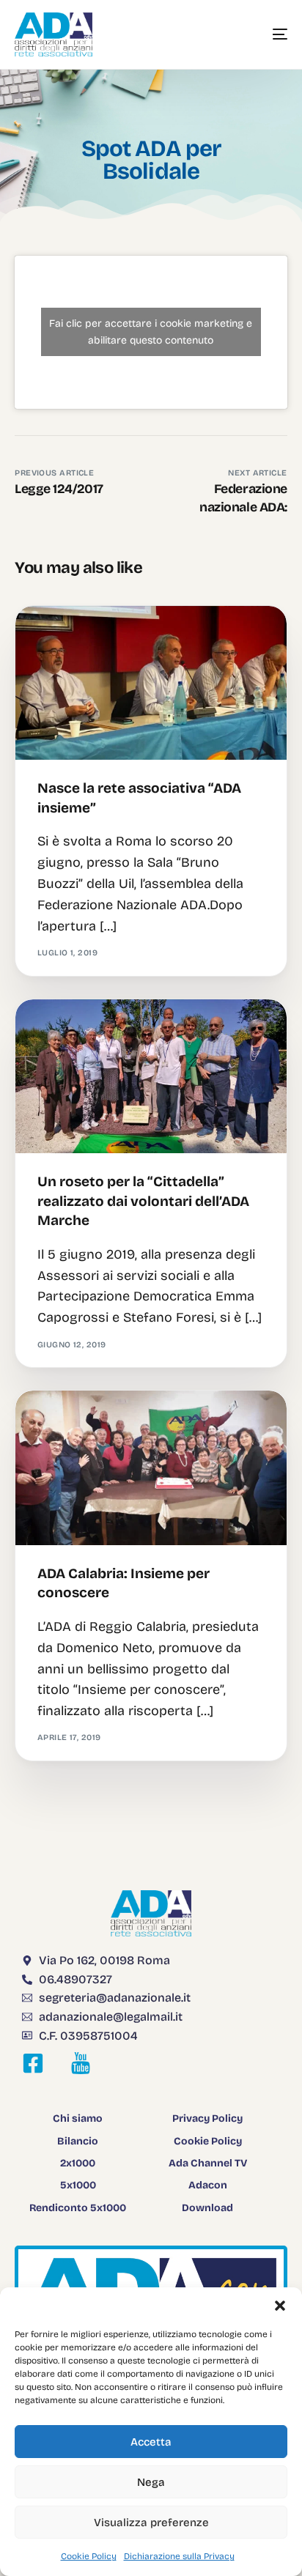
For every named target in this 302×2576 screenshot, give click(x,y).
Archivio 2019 (73, 637)
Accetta (151, 2442)
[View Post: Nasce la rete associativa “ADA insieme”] (151, 683)
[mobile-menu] (265, 34)
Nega (151, 2482)
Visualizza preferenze (151, 2523)
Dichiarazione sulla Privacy (179, 2556)
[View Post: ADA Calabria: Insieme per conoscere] (151, 1468)
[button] (280, 2306)
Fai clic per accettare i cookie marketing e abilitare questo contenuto (151, 332)
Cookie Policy (89, 2556)
